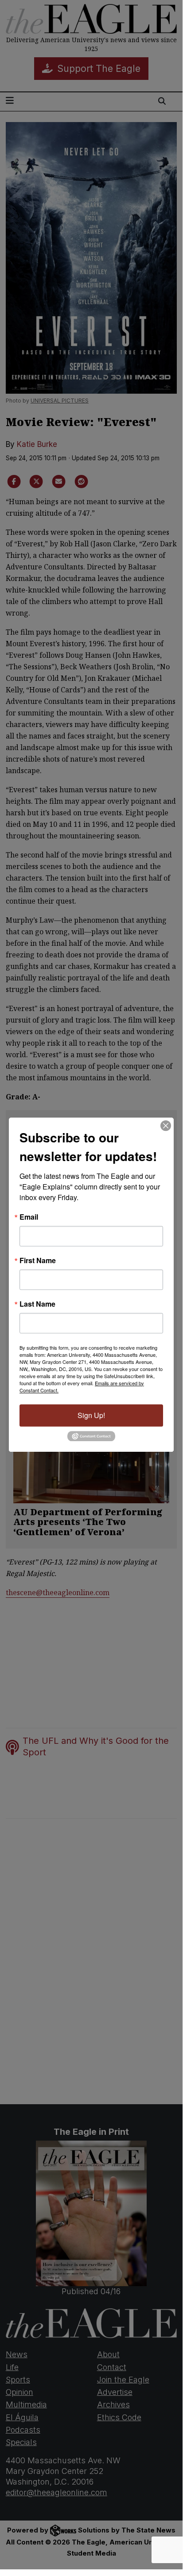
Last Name (37, 1304)
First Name (38, 1260)
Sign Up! (91, 1415)
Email (29, 1217)
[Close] (166, 1126)
